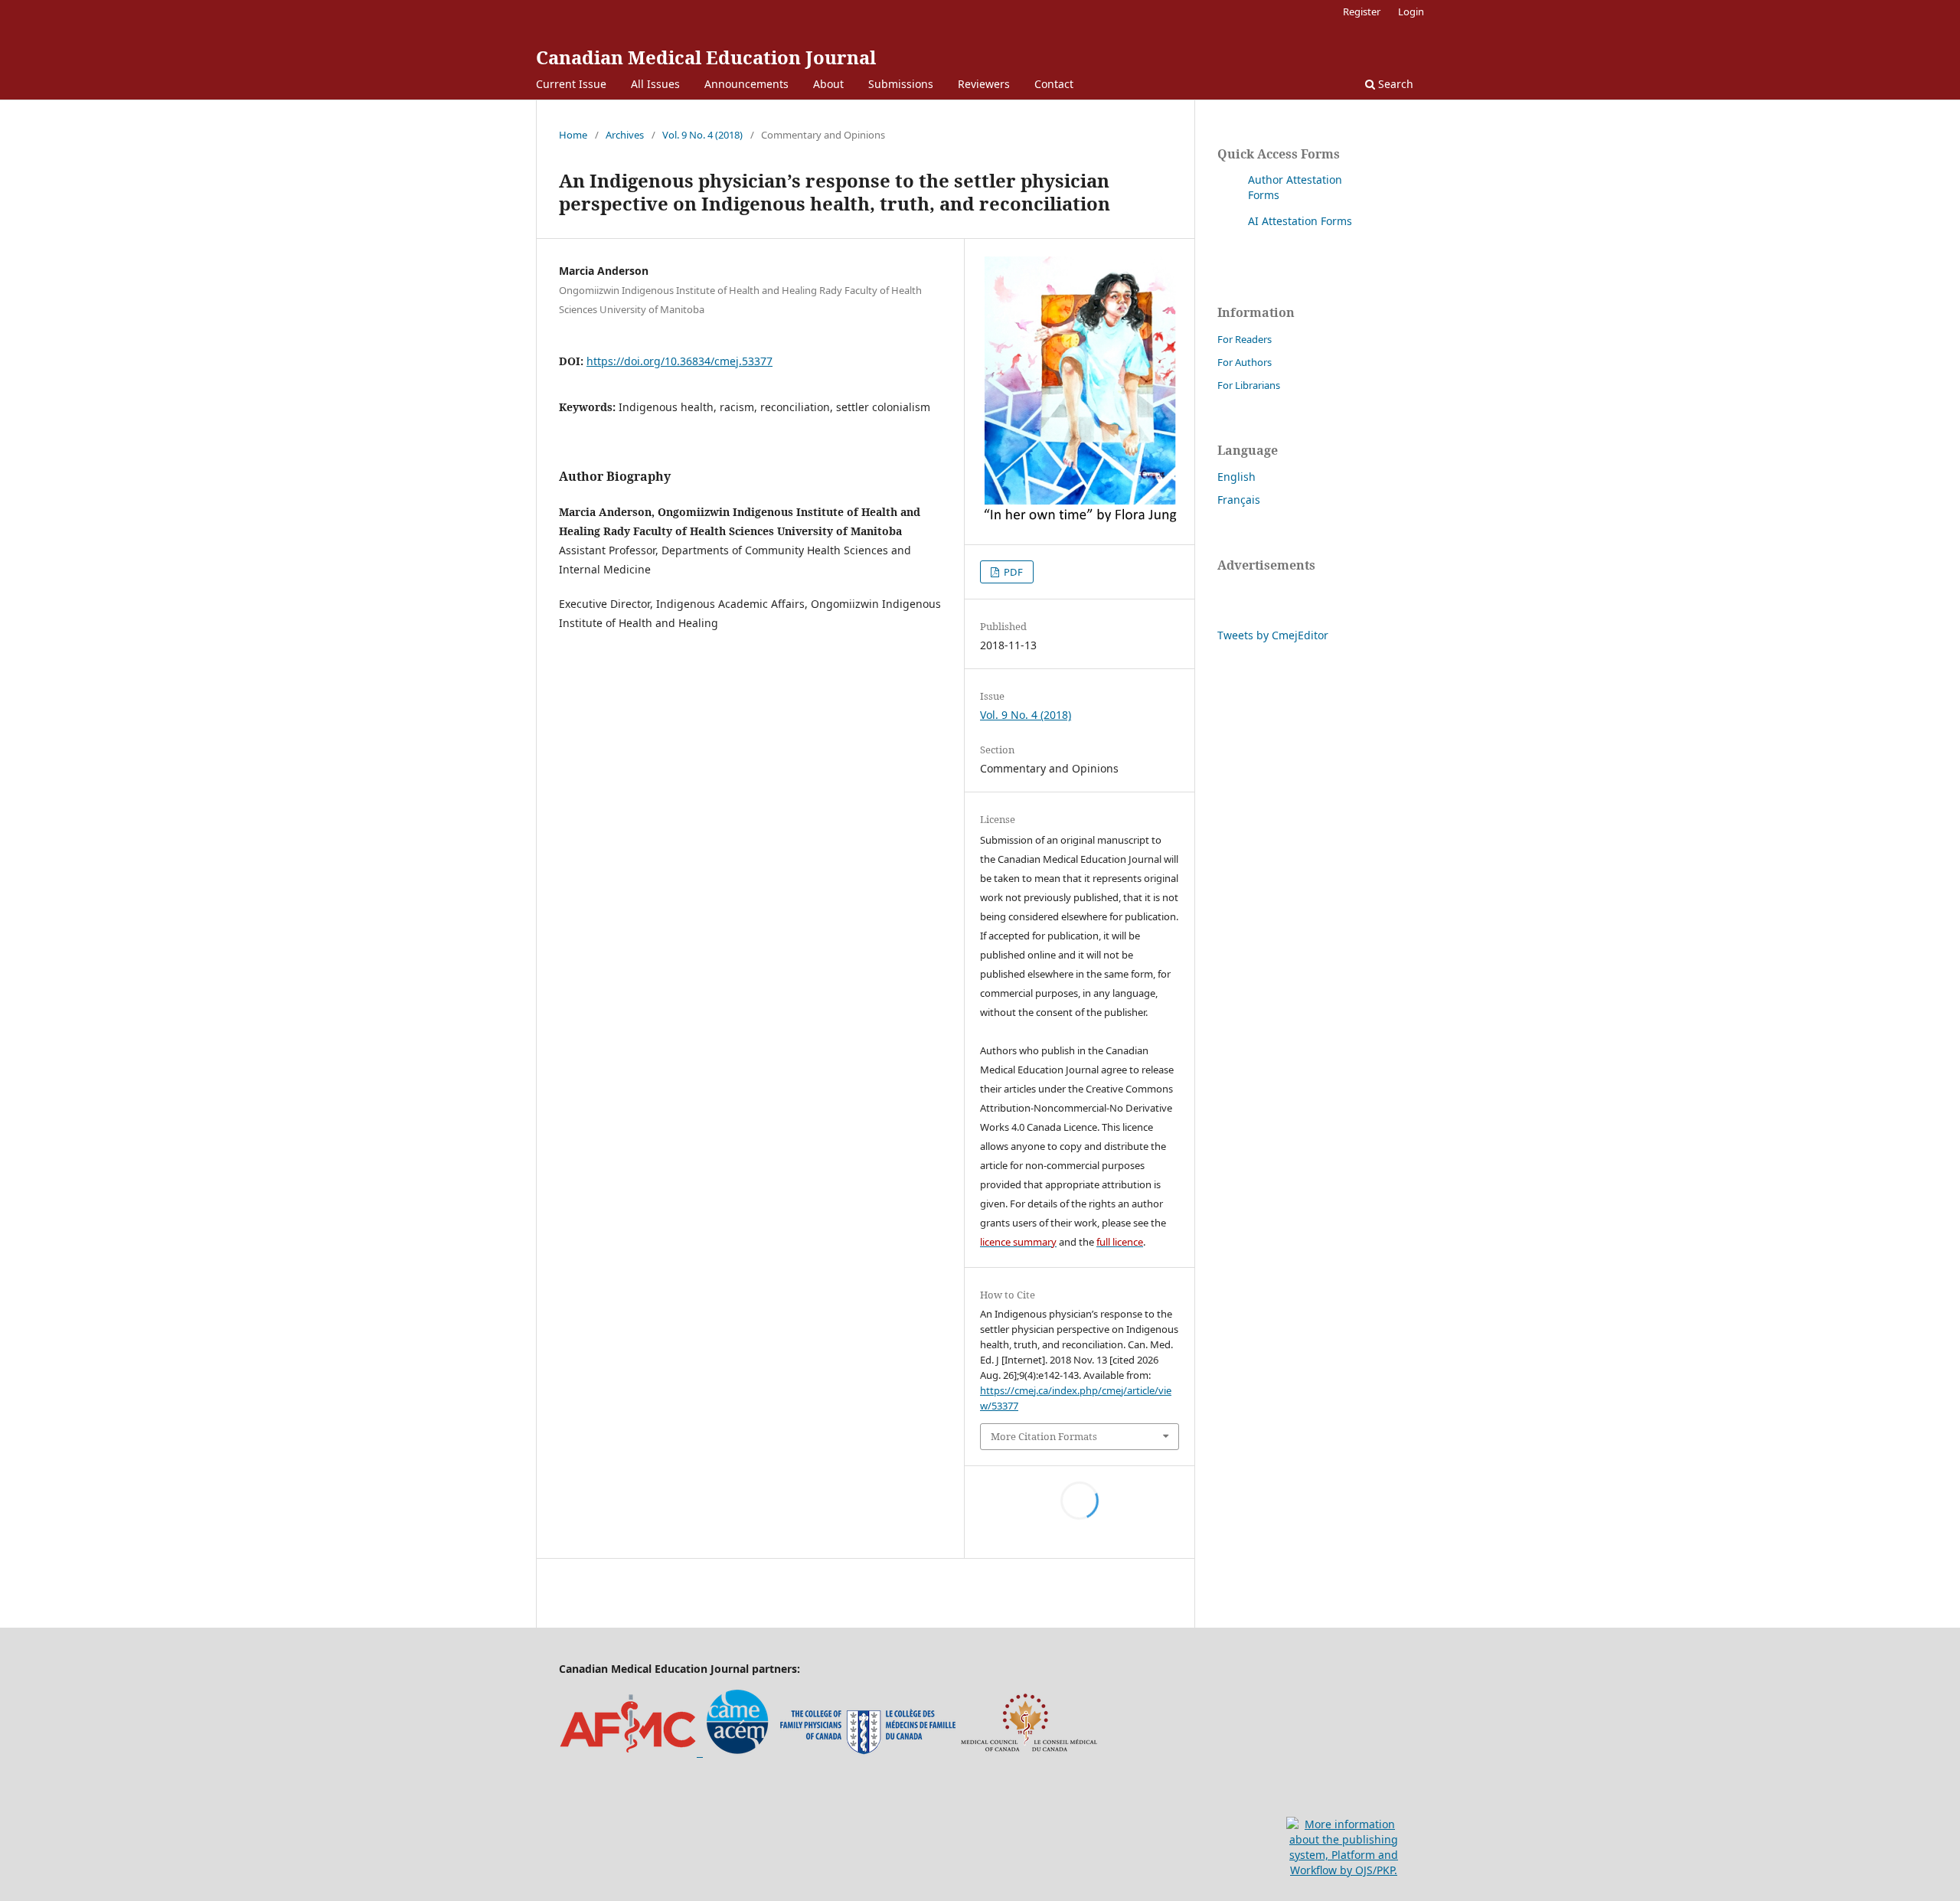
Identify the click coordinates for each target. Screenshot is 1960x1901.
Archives (625, 135)
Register (1362, 11)
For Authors (1245, 362)
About (828, 84)
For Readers (1245, 339)
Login (1411, 11)
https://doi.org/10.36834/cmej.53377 (679, 361)
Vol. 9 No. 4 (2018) (702, 135)
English (1236, 477)
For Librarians (1249, 385)
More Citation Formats (1044, 1436)
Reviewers (984, 84)
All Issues (655, 84)
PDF (1012, 572)
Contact (1054, 84)
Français (1239, 500)
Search (1394, 84)
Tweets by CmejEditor (1273, 635)
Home (573, 135)
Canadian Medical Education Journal (706, 57)
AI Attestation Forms (1300, 221)
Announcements (746, 84)
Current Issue (571, 84)
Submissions (901, 84)
